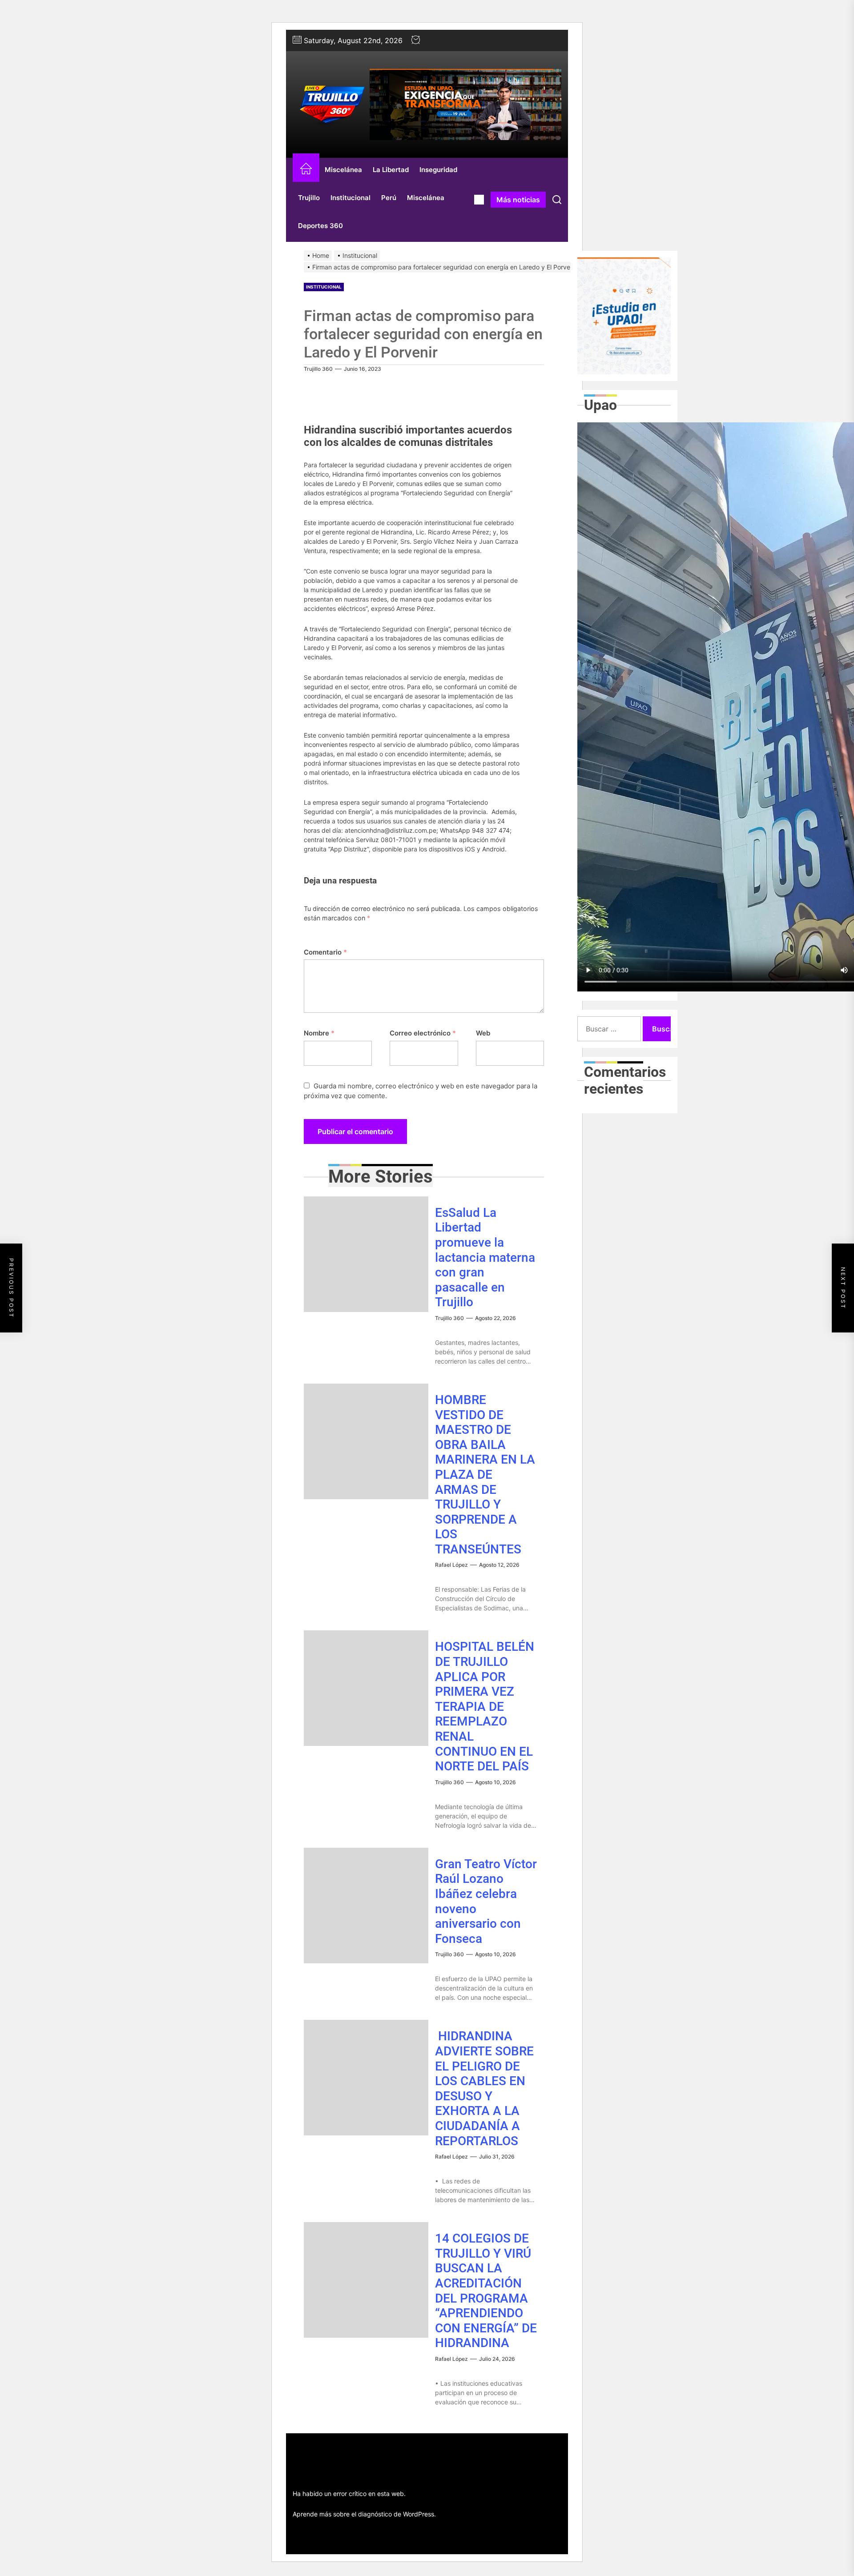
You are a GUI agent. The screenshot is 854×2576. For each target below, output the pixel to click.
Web (483, 1033)
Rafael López (451, 1565)
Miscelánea (343, 170)
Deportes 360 (320, 226)
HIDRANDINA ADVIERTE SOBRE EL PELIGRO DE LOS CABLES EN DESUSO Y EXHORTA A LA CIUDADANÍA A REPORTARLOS (484, 2088)
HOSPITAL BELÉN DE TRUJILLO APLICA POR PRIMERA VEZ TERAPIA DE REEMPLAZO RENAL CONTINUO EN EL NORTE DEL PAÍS (485, 1706)
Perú (389, 198)
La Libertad (391, 170)
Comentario (325, 952)
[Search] (557, 200)
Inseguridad (438, 170)
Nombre (319, 1033)
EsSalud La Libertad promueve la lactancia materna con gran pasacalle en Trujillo (485, 1258)
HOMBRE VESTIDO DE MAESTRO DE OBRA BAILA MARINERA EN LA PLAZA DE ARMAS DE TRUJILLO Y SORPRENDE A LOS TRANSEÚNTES (485, 1475)
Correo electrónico (423, 1033)
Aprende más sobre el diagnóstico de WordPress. (364, 2514)
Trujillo (309, 198)
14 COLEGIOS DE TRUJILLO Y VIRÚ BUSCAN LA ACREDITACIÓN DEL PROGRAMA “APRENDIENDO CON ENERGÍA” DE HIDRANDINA (486, 2291)
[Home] (306, 170)
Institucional (350, 198)
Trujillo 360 (318, 369)
